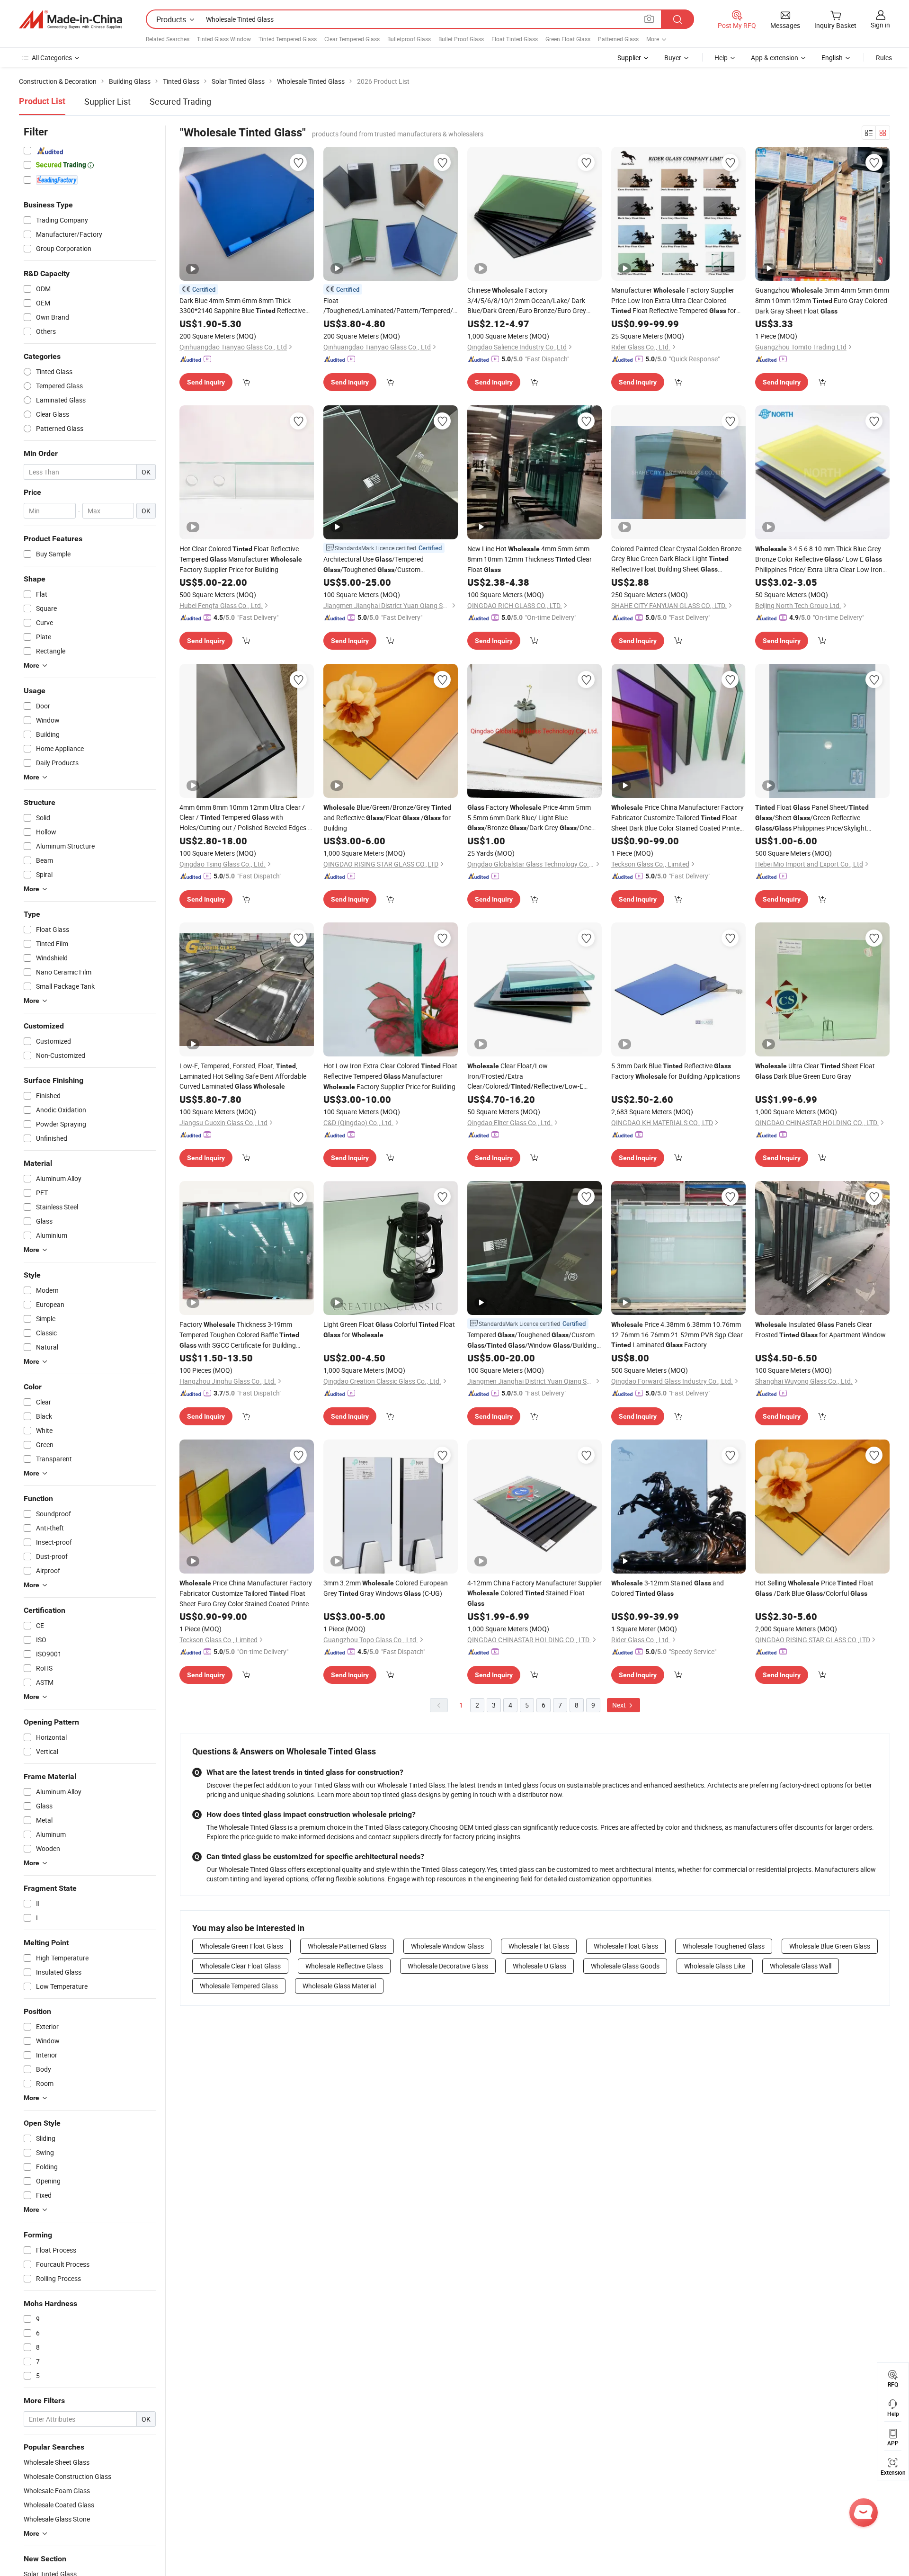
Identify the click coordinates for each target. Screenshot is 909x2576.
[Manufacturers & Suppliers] (71, 19)
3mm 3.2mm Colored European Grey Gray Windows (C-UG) (386, 1588)
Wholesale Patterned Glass (347, 1946)
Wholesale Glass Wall (801, 1966)
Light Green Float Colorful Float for (389, 1329)
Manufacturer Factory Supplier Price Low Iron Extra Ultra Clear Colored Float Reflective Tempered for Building (674, 301)
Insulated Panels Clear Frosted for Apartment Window (820, 1329)
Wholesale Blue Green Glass (830, 1946)
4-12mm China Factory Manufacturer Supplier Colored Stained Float (535, 1593)
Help (721, 58)
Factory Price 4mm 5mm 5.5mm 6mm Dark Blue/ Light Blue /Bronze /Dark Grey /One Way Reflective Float (529, 818)
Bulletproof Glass (409, 39)
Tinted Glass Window (224, 39)
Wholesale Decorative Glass (448, 1966)
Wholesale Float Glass (626, 1946)
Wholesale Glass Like (715, 1966)
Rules (884, 58)
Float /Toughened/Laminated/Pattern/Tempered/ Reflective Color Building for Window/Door (391, 306)
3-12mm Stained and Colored (668, 1588)
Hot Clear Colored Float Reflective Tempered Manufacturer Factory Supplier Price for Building (241, 559)
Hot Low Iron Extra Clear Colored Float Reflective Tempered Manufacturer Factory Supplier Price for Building (390, 1076)
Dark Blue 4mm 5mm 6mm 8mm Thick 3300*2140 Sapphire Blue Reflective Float (242, 306)
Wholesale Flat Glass (539, 1946)
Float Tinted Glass (515, 39)
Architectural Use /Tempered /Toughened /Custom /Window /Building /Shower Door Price (388, 565)
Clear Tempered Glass (352, 39)
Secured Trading (180, 101)
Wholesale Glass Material (339, 1986)
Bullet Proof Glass (461, 39)
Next (620, 1705)
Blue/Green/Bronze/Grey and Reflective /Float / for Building (387, 818)
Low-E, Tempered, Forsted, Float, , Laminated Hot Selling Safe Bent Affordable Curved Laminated (243, 1076)
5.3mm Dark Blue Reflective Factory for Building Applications (676, 1071)
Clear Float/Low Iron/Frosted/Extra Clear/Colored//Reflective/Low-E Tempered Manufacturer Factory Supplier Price (525, 1076)
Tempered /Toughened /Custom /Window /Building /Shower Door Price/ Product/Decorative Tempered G (532, 1340)
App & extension (775, 58)
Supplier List (107, 101)
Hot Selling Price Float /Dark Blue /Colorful (814, 1588)
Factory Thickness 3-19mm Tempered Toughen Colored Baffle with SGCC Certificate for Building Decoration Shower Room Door (239, 1335)
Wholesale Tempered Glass (239, 1986)
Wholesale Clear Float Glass (240, 1966)
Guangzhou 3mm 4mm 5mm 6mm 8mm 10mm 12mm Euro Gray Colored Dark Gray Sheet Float (822, 300)
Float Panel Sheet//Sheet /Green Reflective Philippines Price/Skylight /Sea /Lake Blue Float (812, 818)
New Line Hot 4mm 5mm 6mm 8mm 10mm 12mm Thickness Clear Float (530, 559)
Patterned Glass (618, 39)
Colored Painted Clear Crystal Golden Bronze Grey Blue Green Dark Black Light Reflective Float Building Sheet (676, 559)
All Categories (52, 58)
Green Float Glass (568, 39)
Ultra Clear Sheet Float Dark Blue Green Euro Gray (815, 1071)
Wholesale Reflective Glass (344, 1966)
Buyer (673, 58)
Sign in (880, 25)
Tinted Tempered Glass (288, 39)
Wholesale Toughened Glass (724, 1946)
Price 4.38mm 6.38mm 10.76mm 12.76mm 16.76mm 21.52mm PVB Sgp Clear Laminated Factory (677, 1334)
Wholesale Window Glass (447, 1946)
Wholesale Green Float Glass (241, 1946)
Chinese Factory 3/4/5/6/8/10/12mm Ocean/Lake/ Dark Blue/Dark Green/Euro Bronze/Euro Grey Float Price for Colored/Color (529, 300)
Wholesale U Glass (539, 1966)
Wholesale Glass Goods (625, 1966)
